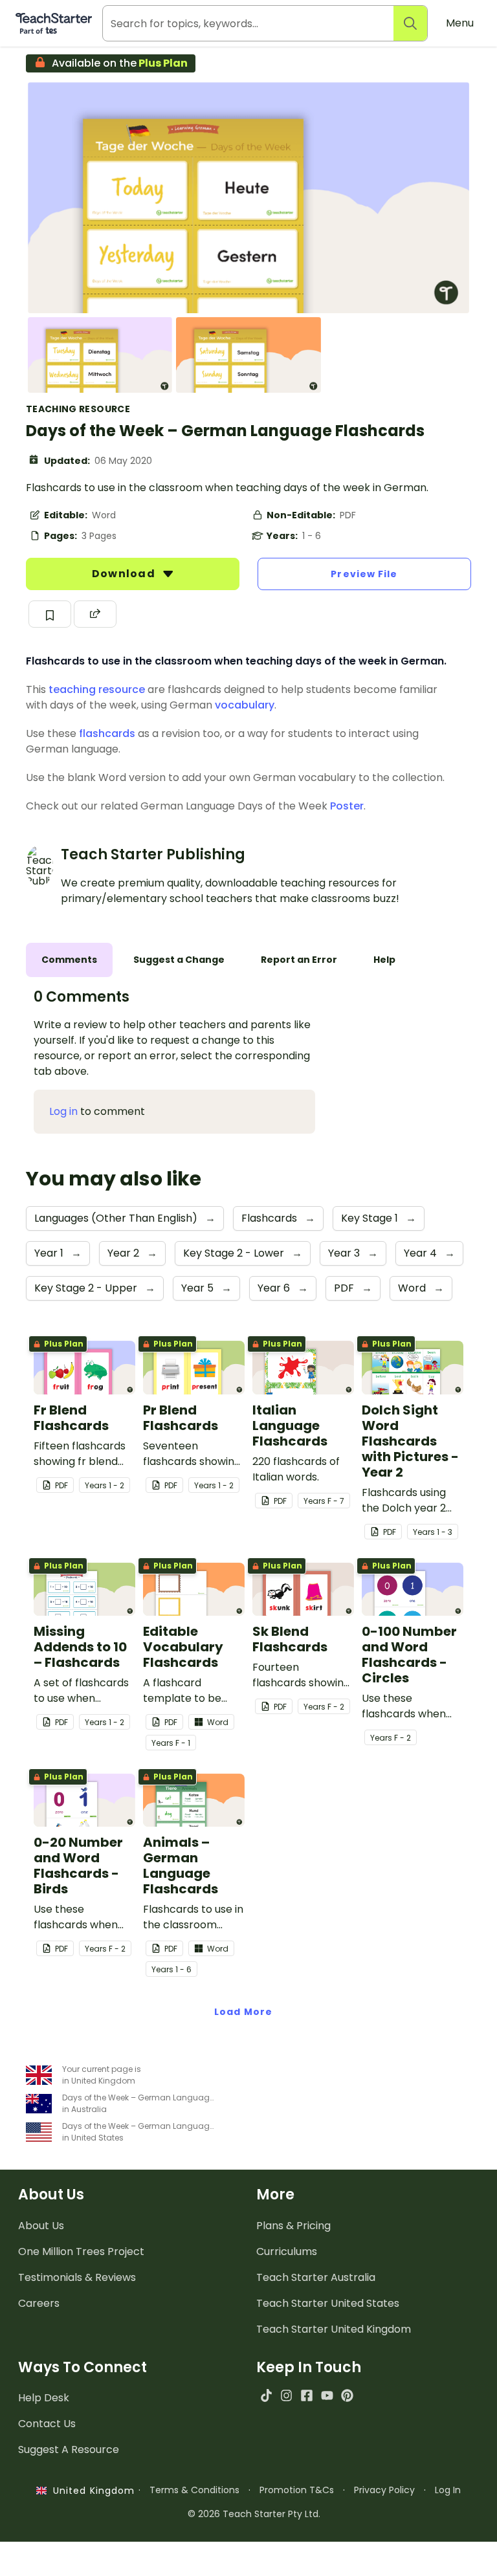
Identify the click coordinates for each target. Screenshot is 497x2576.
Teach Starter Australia (316, 2277)
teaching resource (97, 689)
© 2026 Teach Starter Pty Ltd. (254, 2514)
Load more (243, 2012)
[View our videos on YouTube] (327, 2395)
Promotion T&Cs (297, 2490)
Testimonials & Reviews (77, 2277)
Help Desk (44, 2398)
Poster (347, 806)
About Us (41, 2226)
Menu (460, 23)
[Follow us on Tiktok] (266, 2395)
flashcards (107, 733)
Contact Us (47, 2424)
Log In (448, 2490)
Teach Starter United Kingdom (334, 2329)
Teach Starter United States (328, 2303)
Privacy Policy (384, 2490)
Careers (39, 2303)
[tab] (69, 960)
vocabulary (245, 705)
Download (125, 574)
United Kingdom (91, 2491)
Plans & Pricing (293, 2226)
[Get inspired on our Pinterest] (347, 2395)
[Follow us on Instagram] (286, 2395)
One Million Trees (81, 2251)
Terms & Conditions (194, 2490)
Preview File (364, 574)
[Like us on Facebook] (306, 2395)
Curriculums (287, 2251)
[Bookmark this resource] (50, 614)
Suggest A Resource (69, 2449)
